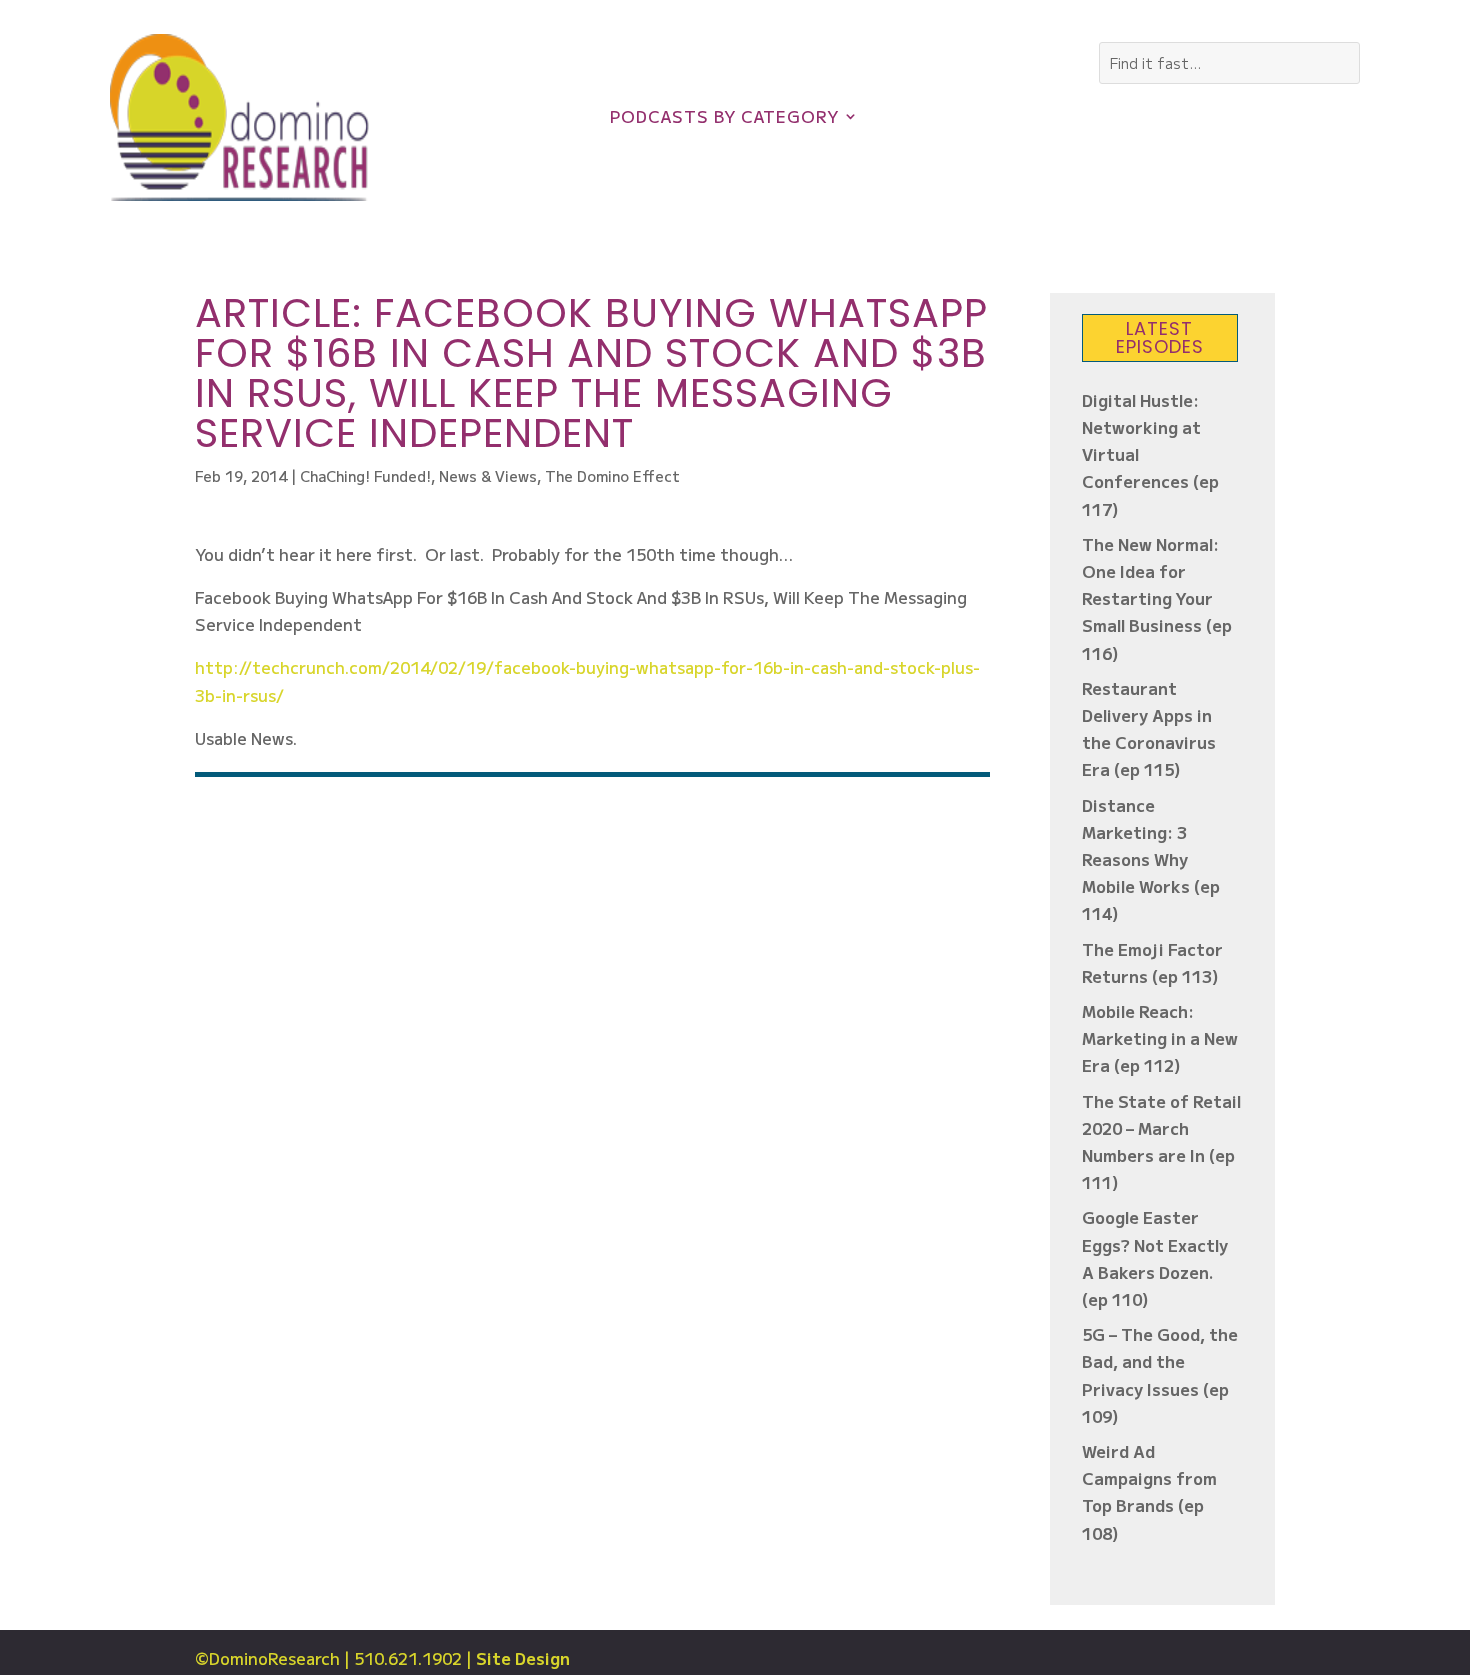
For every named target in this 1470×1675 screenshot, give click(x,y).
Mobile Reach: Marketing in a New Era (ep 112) (1160, 1038)
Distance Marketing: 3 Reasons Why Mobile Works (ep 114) (1151, 859)
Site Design (523, 1658)
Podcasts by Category (724, 118)
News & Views (488, 476)
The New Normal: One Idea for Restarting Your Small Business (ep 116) (1157, 598)
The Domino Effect (612, 476)
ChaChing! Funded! (365, 476)
